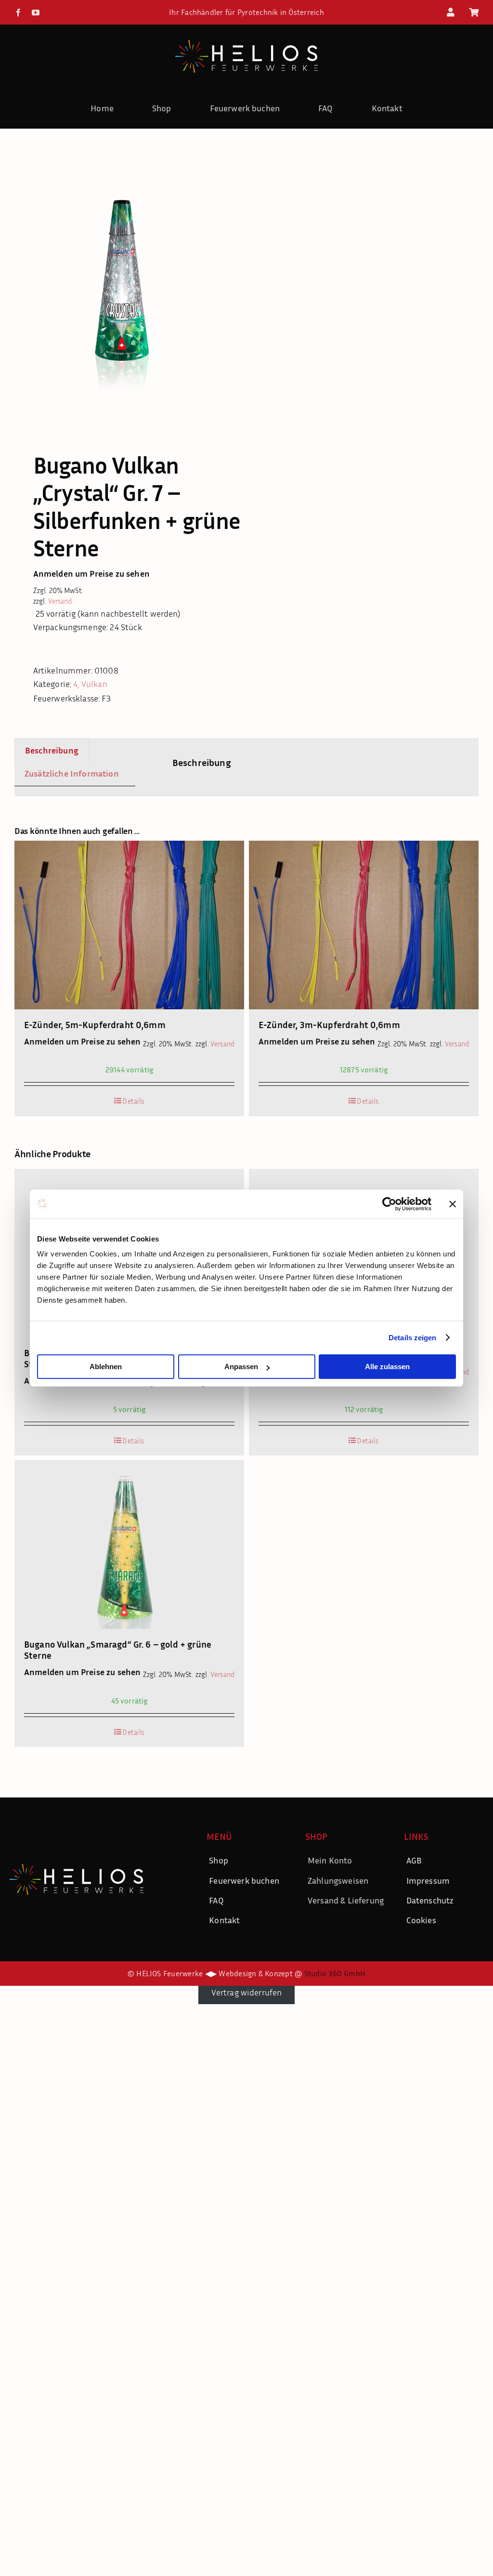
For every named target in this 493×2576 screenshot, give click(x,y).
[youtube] (36, 13)
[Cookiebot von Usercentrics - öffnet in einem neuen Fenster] (389, 1204)
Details (133, 1101)
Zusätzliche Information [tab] (72, 773)
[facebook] (18, 13)
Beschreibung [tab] (52, 750)
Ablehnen (106, 1367)
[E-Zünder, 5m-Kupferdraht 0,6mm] (129, 925)
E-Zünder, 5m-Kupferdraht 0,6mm (95, 1024)
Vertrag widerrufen (247, 1992)
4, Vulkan (90, 684)
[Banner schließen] (453, 1204)
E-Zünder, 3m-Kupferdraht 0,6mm (329, 1024)
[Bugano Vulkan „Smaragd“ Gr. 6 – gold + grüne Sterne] (129, 1545)
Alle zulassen (387, 1367)
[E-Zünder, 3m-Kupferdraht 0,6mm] (364, 925)
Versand (60, 601)
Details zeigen (412, 1338)
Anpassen (241, 1367)
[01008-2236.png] (126, 283)
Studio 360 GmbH (335, 1973)
